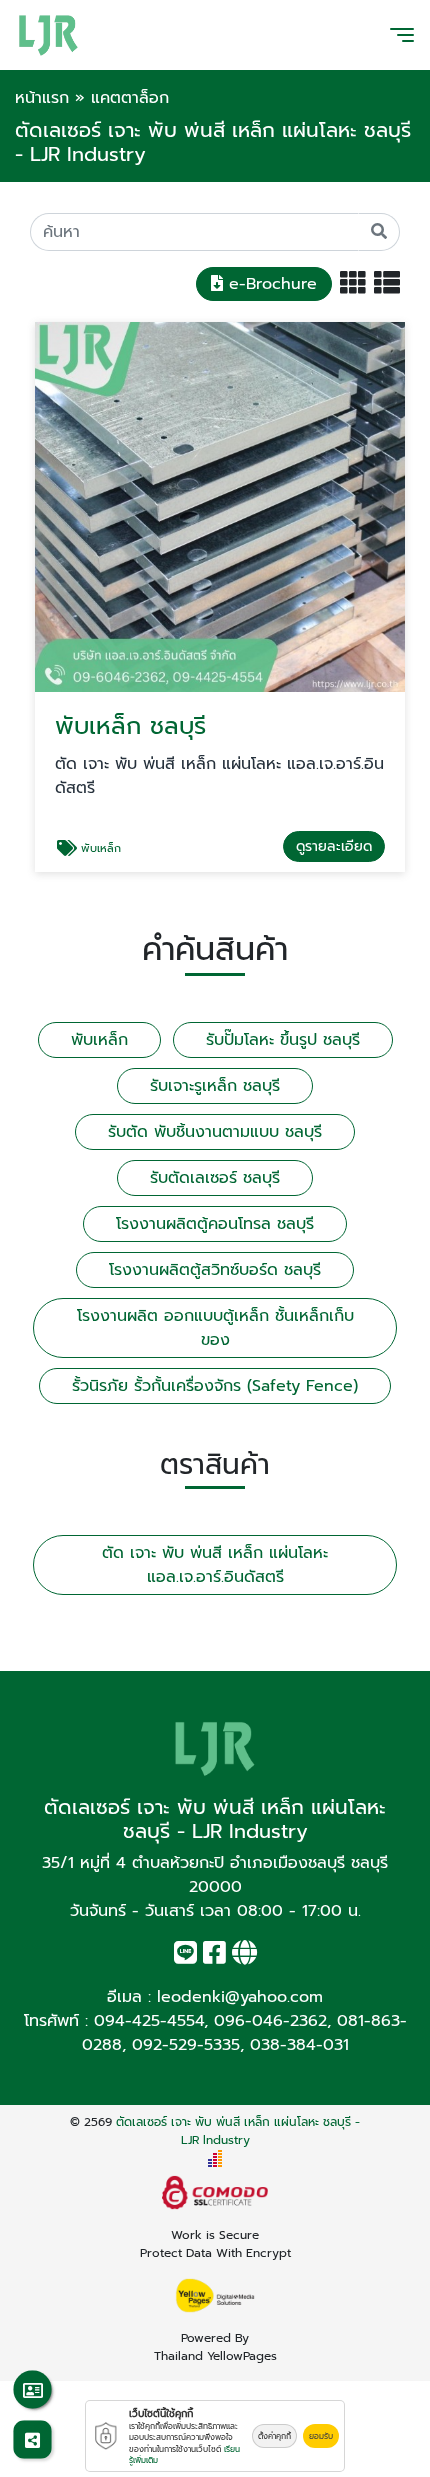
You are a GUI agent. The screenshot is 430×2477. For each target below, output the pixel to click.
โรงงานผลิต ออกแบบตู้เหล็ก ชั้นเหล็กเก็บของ (215, 1328)
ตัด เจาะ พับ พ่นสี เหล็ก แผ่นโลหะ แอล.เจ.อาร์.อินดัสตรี (215, 1565)
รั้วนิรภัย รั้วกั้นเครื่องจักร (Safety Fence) (215, 1386)
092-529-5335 (186, 2045)
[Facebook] (214, 1957)
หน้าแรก (42, 98)
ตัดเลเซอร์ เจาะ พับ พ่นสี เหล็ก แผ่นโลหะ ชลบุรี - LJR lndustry (238, 2131)
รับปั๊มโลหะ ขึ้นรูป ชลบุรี (283, 1040)
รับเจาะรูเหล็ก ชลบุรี (215, 1086)
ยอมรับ (321, 2436)
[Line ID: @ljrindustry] (185, 1957)
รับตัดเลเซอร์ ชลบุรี (215, 1178)
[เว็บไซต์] (244, 1957)
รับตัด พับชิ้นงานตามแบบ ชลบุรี (215, 1132)
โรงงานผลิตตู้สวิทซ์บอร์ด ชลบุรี (215, 1270)
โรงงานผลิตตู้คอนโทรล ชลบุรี (215, 1224)
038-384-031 (299, 2045)
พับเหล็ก (99, 1040)
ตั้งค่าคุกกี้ (274, 2436)
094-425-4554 (149, 2021)
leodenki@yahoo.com (240, 1997)
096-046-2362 (270, 2021)
